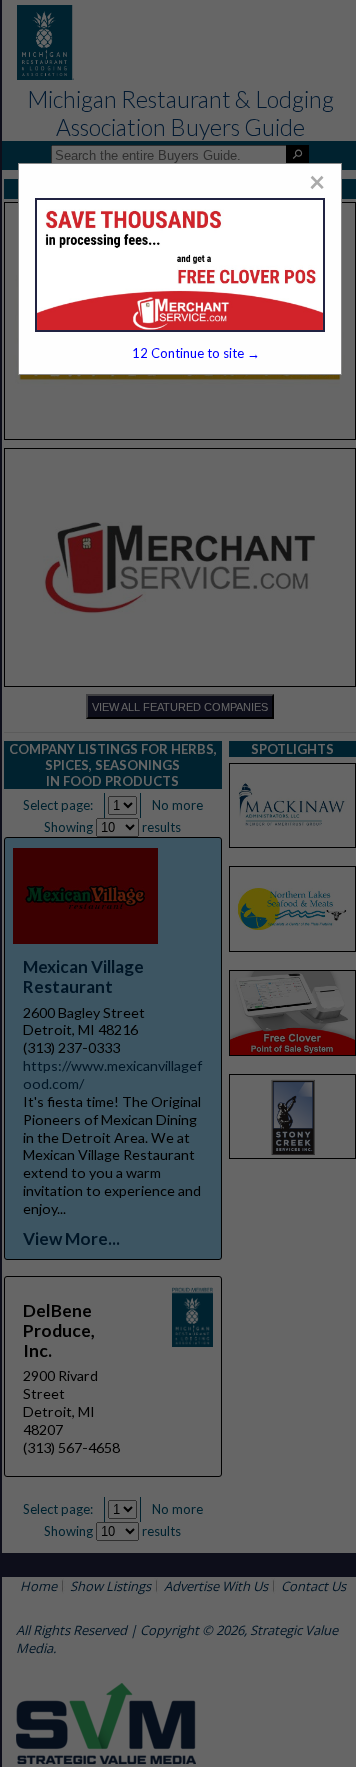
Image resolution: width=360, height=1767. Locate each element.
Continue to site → (196, 353)
